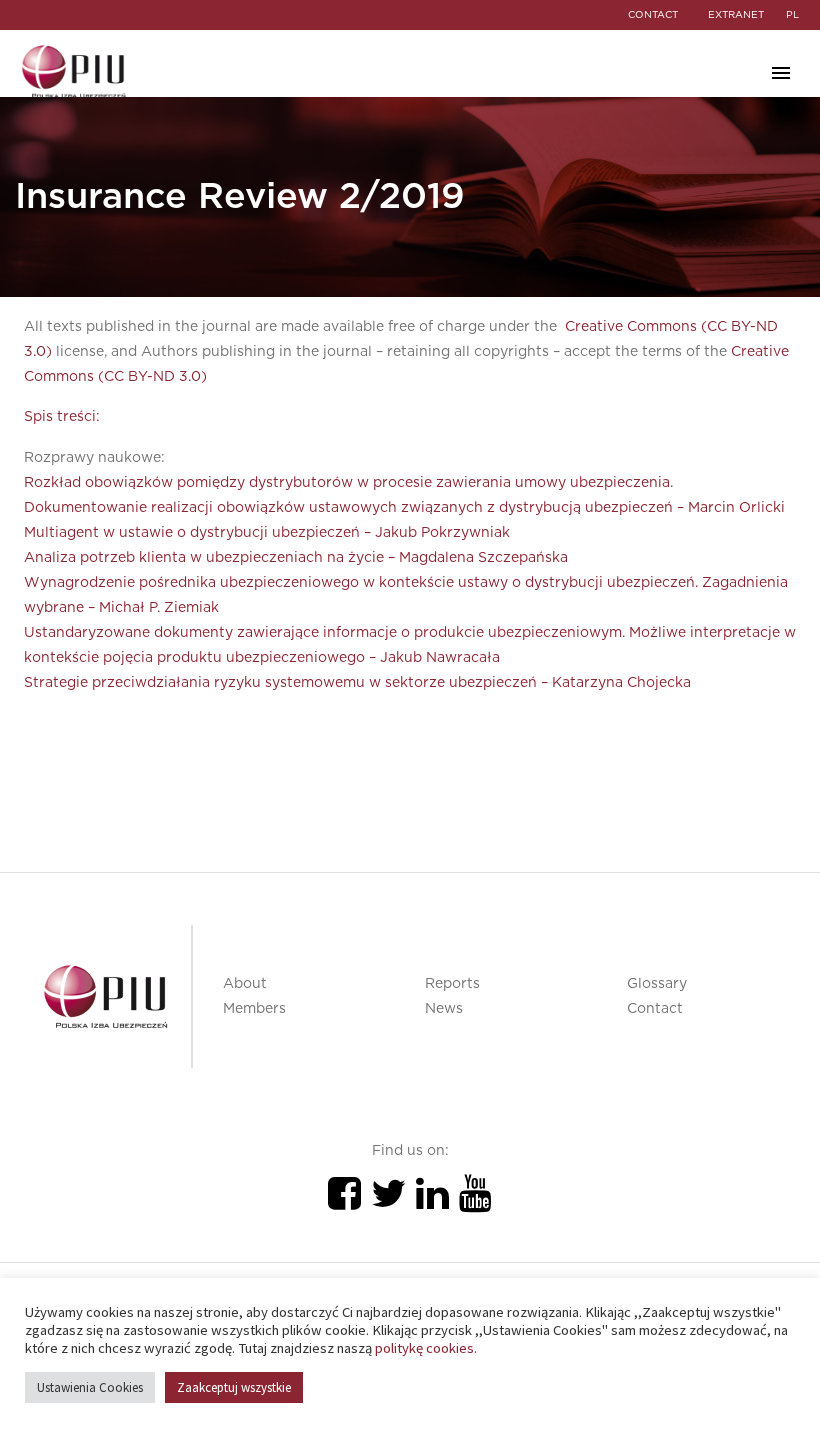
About (245, 984)
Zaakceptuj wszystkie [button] (234, 1387)
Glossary (657, 984)
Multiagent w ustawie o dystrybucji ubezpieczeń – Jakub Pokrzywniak (267, 533)
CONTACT (653, 15)
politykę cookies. (426, 1348)
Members (254, 1009)
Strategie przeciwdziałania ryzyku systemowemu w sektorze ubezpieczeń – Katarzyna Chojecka (357, 683)
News (444, 1009)
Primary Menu (781, 73)
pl (792, 15)
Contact (655, 1009)
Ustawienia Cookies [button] (90, 1387)
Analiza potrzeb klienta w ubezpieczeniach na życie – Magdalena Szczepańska (296, 558)
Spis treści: (62, 417)
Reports (452, 984)
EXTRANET (736, 15)
